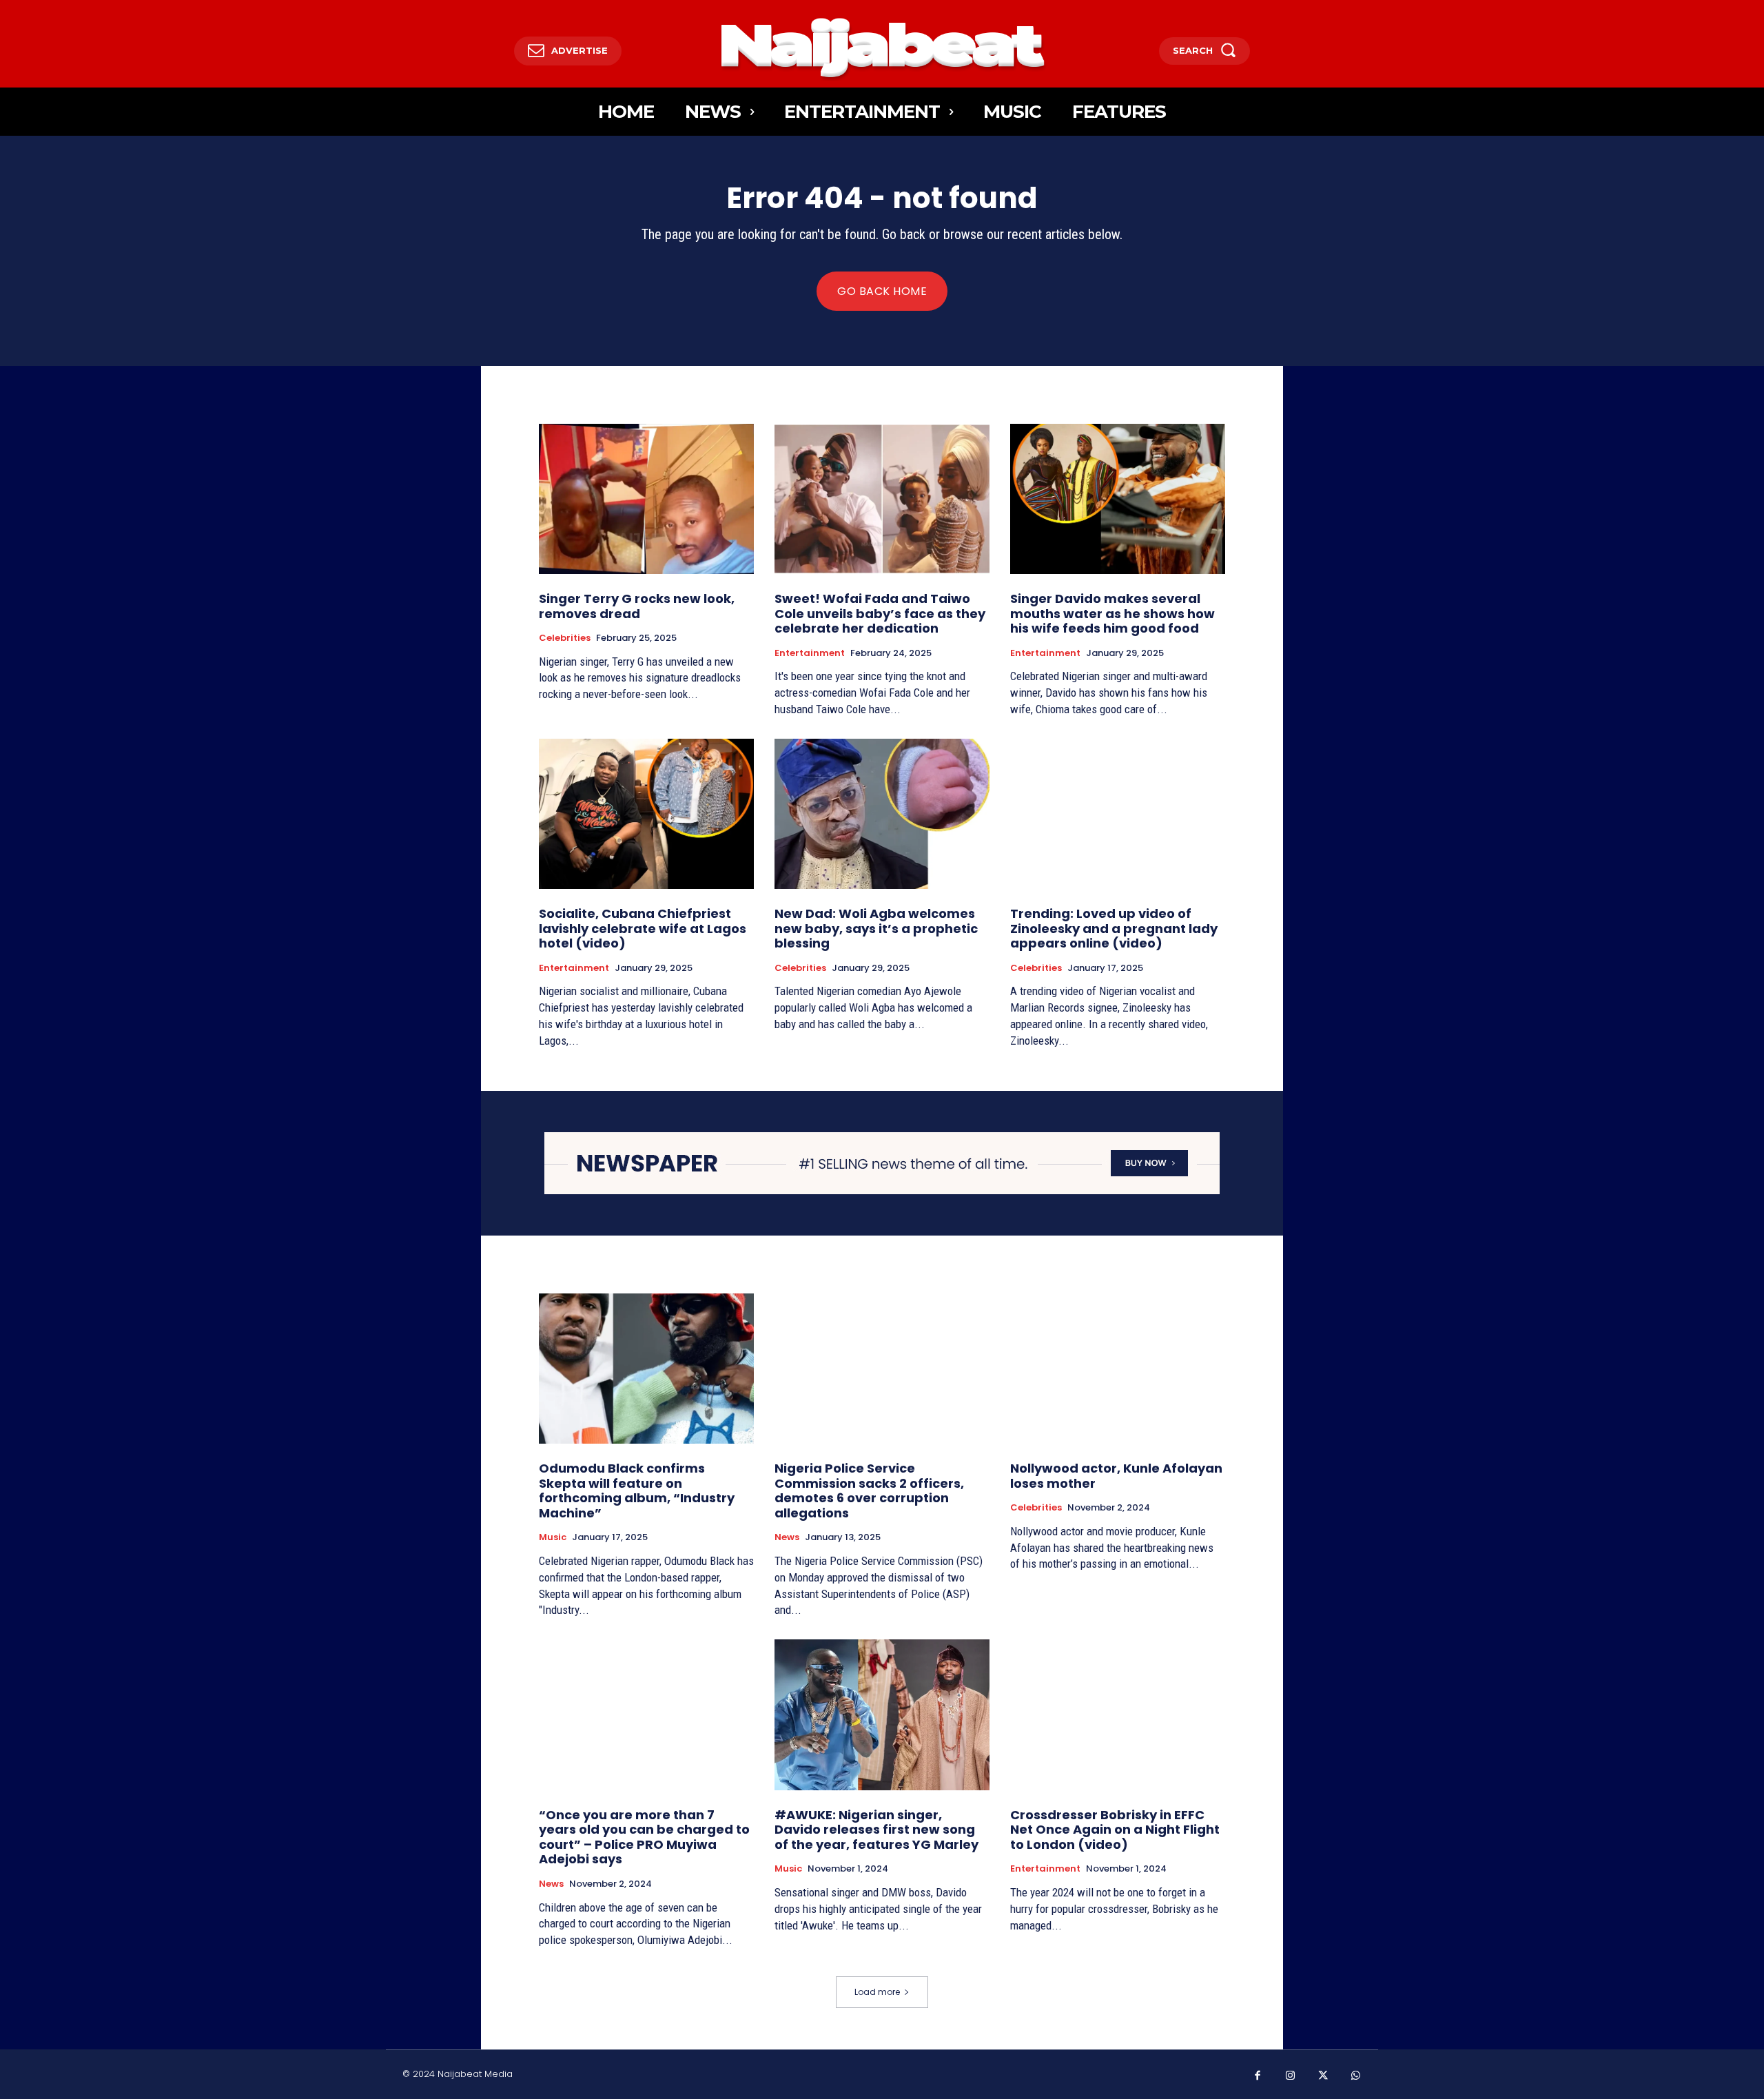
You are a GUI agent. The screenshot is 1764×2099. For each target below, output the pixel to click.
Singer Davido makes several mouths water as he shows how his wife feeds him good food (1112, 613)
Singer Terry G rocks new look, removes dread (637, 606)
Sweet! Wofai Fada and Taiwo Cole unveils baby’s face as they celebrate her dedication (880, 613)
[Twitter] (1323, 2076)
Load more (877, 1992)
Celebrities (565, 638)
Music (553, 1537)
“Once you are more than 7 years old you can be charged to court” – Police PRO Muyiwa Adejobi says (644, 1837)
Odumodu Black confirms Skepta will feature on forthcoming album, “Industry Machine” (637, 1491)
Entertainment (810, 653)
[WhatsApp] (1356, 2076)
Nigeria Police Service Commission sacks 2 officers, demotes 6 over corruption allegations (869, 1491)
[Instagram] (1291, 2076)
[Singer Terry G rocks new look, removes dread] (646, 499)
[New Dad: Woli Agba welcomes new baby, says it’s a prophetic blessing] (882, 814)
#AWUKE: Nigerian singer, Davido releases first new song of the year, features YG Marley (876, 1830)
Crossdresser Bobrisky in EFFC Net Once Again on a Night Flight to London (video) (1115, 1830)
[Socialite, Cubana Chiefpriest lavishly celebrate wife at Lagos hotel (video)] (646, 814)
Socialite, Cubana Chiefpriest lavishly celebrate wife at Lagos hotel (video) (643, 928)
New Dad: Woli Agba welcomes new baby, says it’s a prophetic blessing (876, 928)
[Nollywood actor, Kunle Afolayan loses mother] (1118, 1369)
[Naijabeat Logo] (882, 47)
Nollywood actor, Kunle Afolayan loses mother (1116, 1476)
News (787, 1537)
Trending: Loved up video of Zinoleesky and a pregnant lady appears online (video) (1114, 928)
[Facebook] (1258, 2076)
